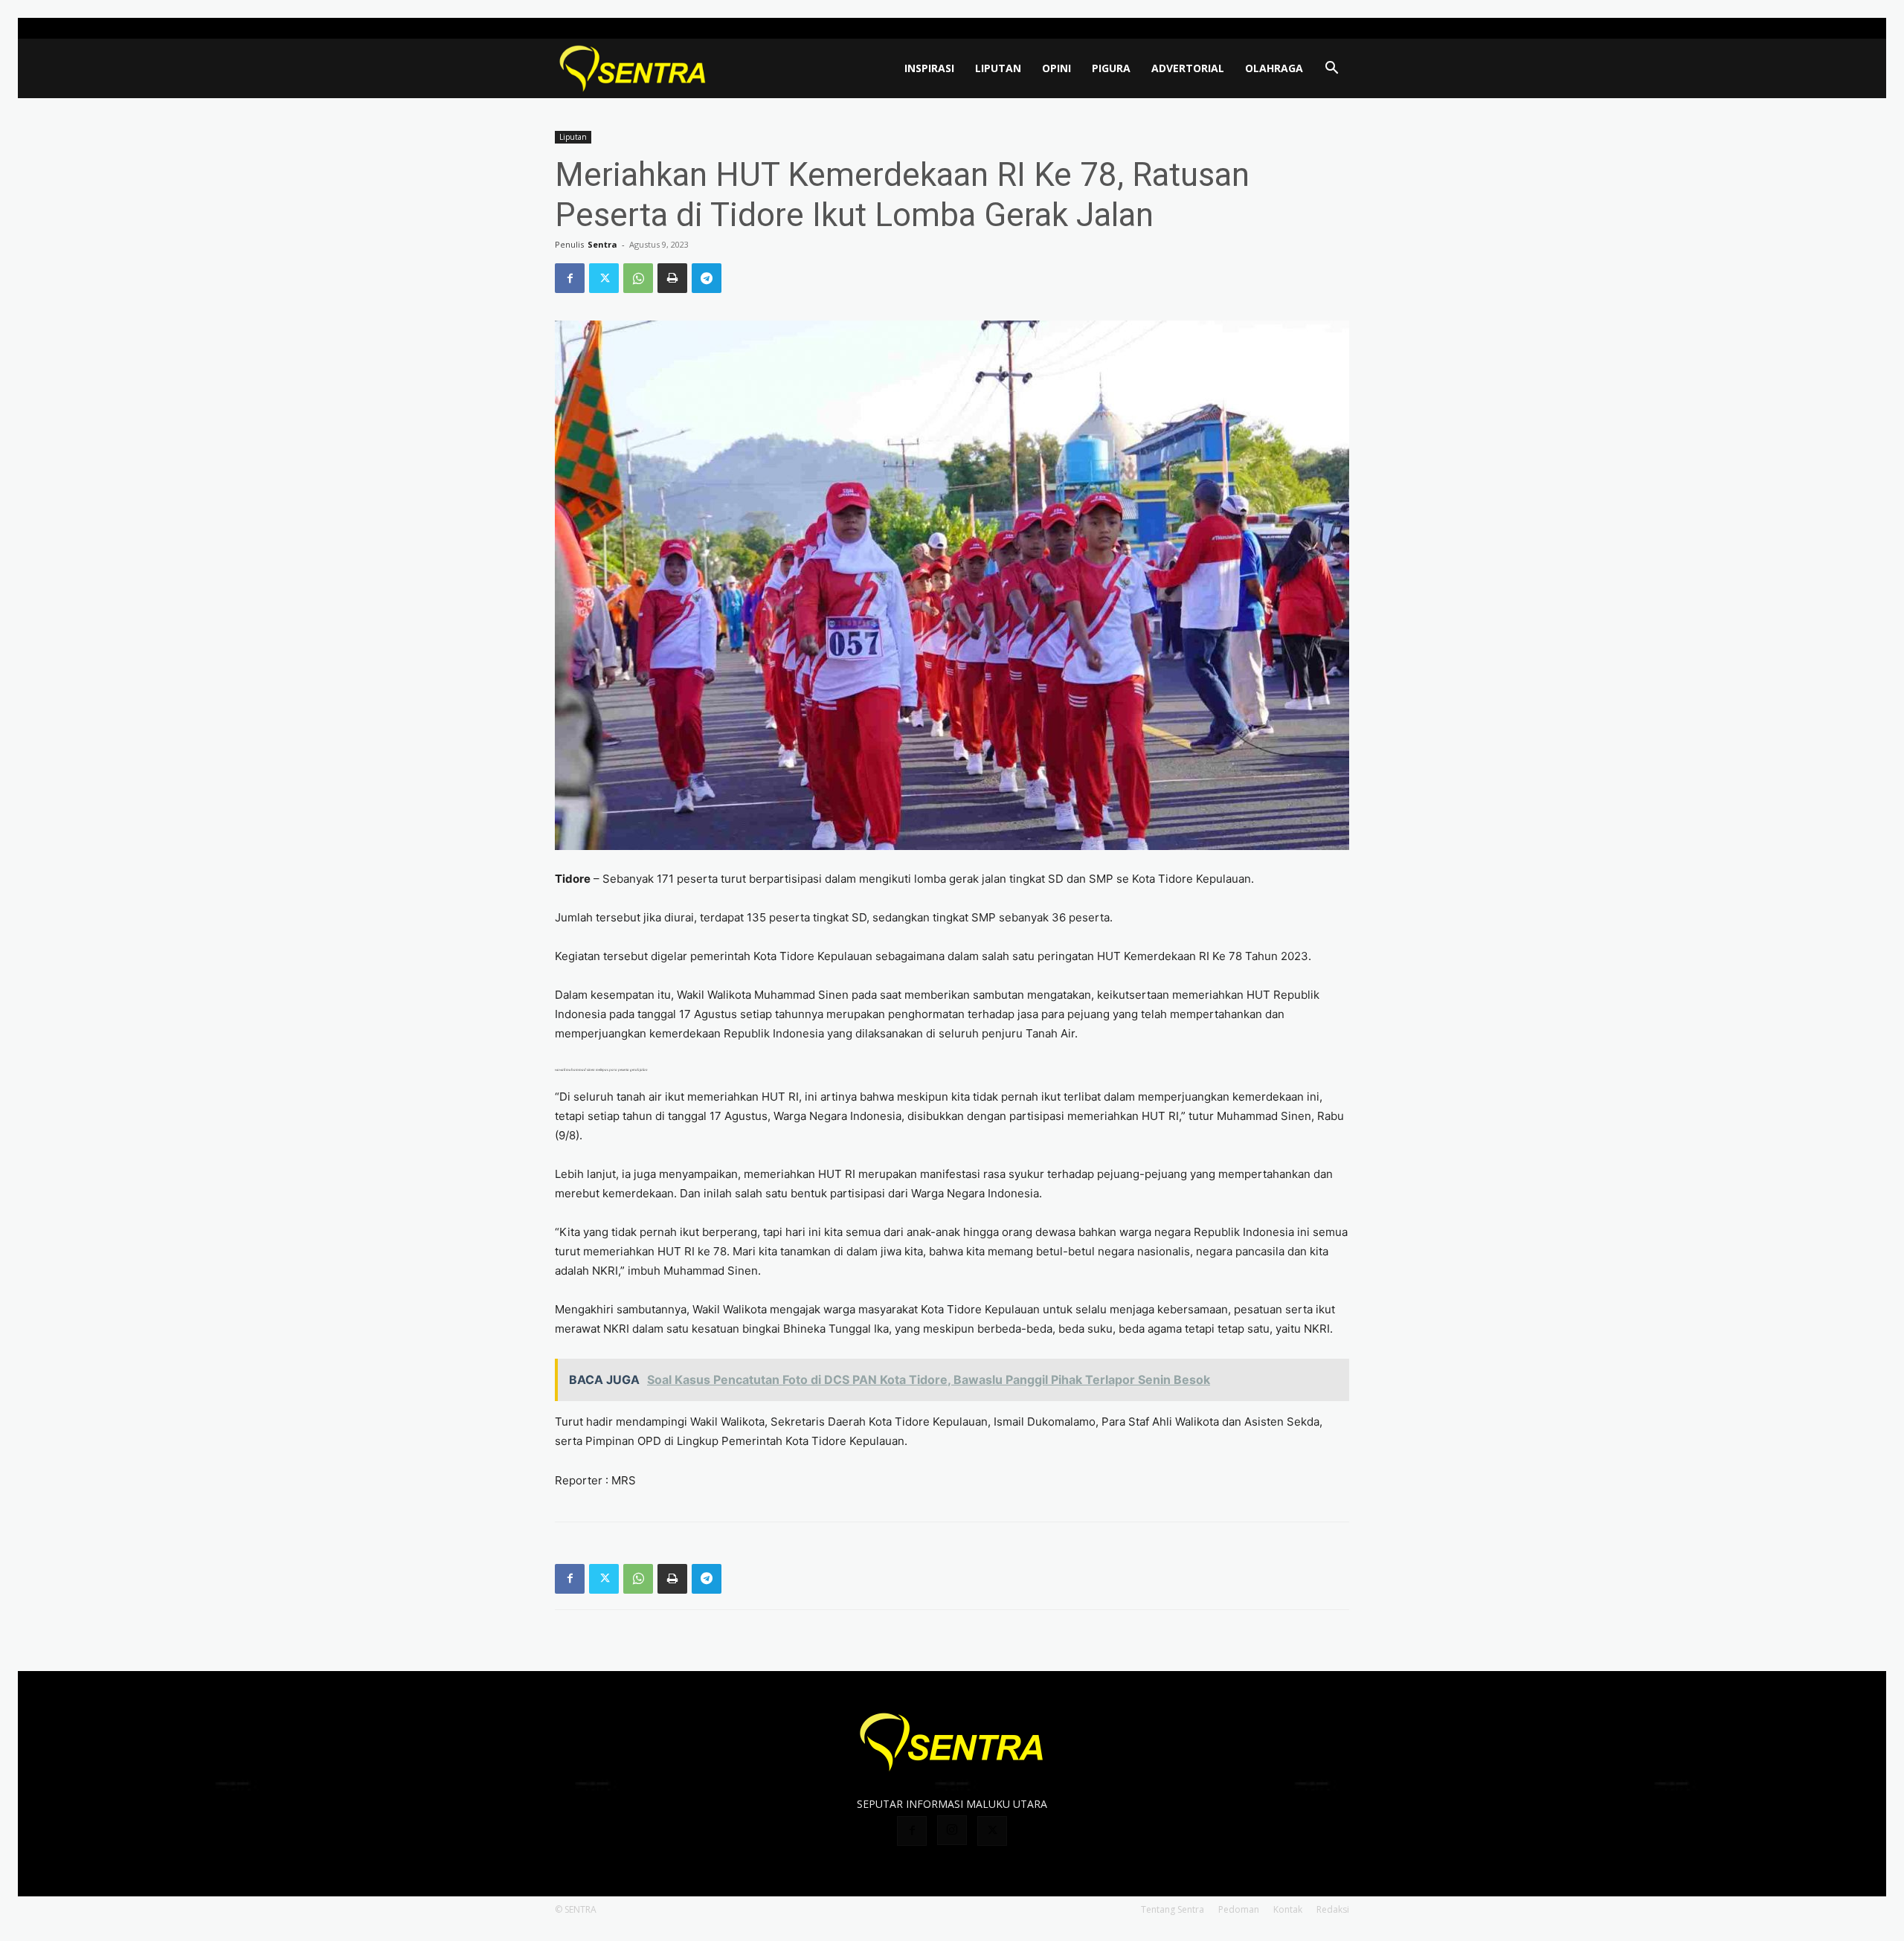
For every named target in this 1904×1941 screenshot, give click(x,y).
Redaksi (1333, 1909)
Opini (1056, 68)
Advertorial (1188, 68)
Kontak (1288, 1909)
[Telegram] (707, 278)
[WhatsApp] (638, 278)
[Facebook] (1289, 28)
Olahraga (1274, 68)
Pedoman (1239, 1909)
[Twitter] (1338, 28)
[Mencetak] (672, 278)
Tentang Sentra (1173, 1909)
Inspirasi (929, 68)
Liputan (998, 68)
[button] (1331, 70)
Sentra (602, 244)
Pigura (1111, 68)
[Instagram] (1313, 28)
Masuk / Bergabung (1228, 28)
